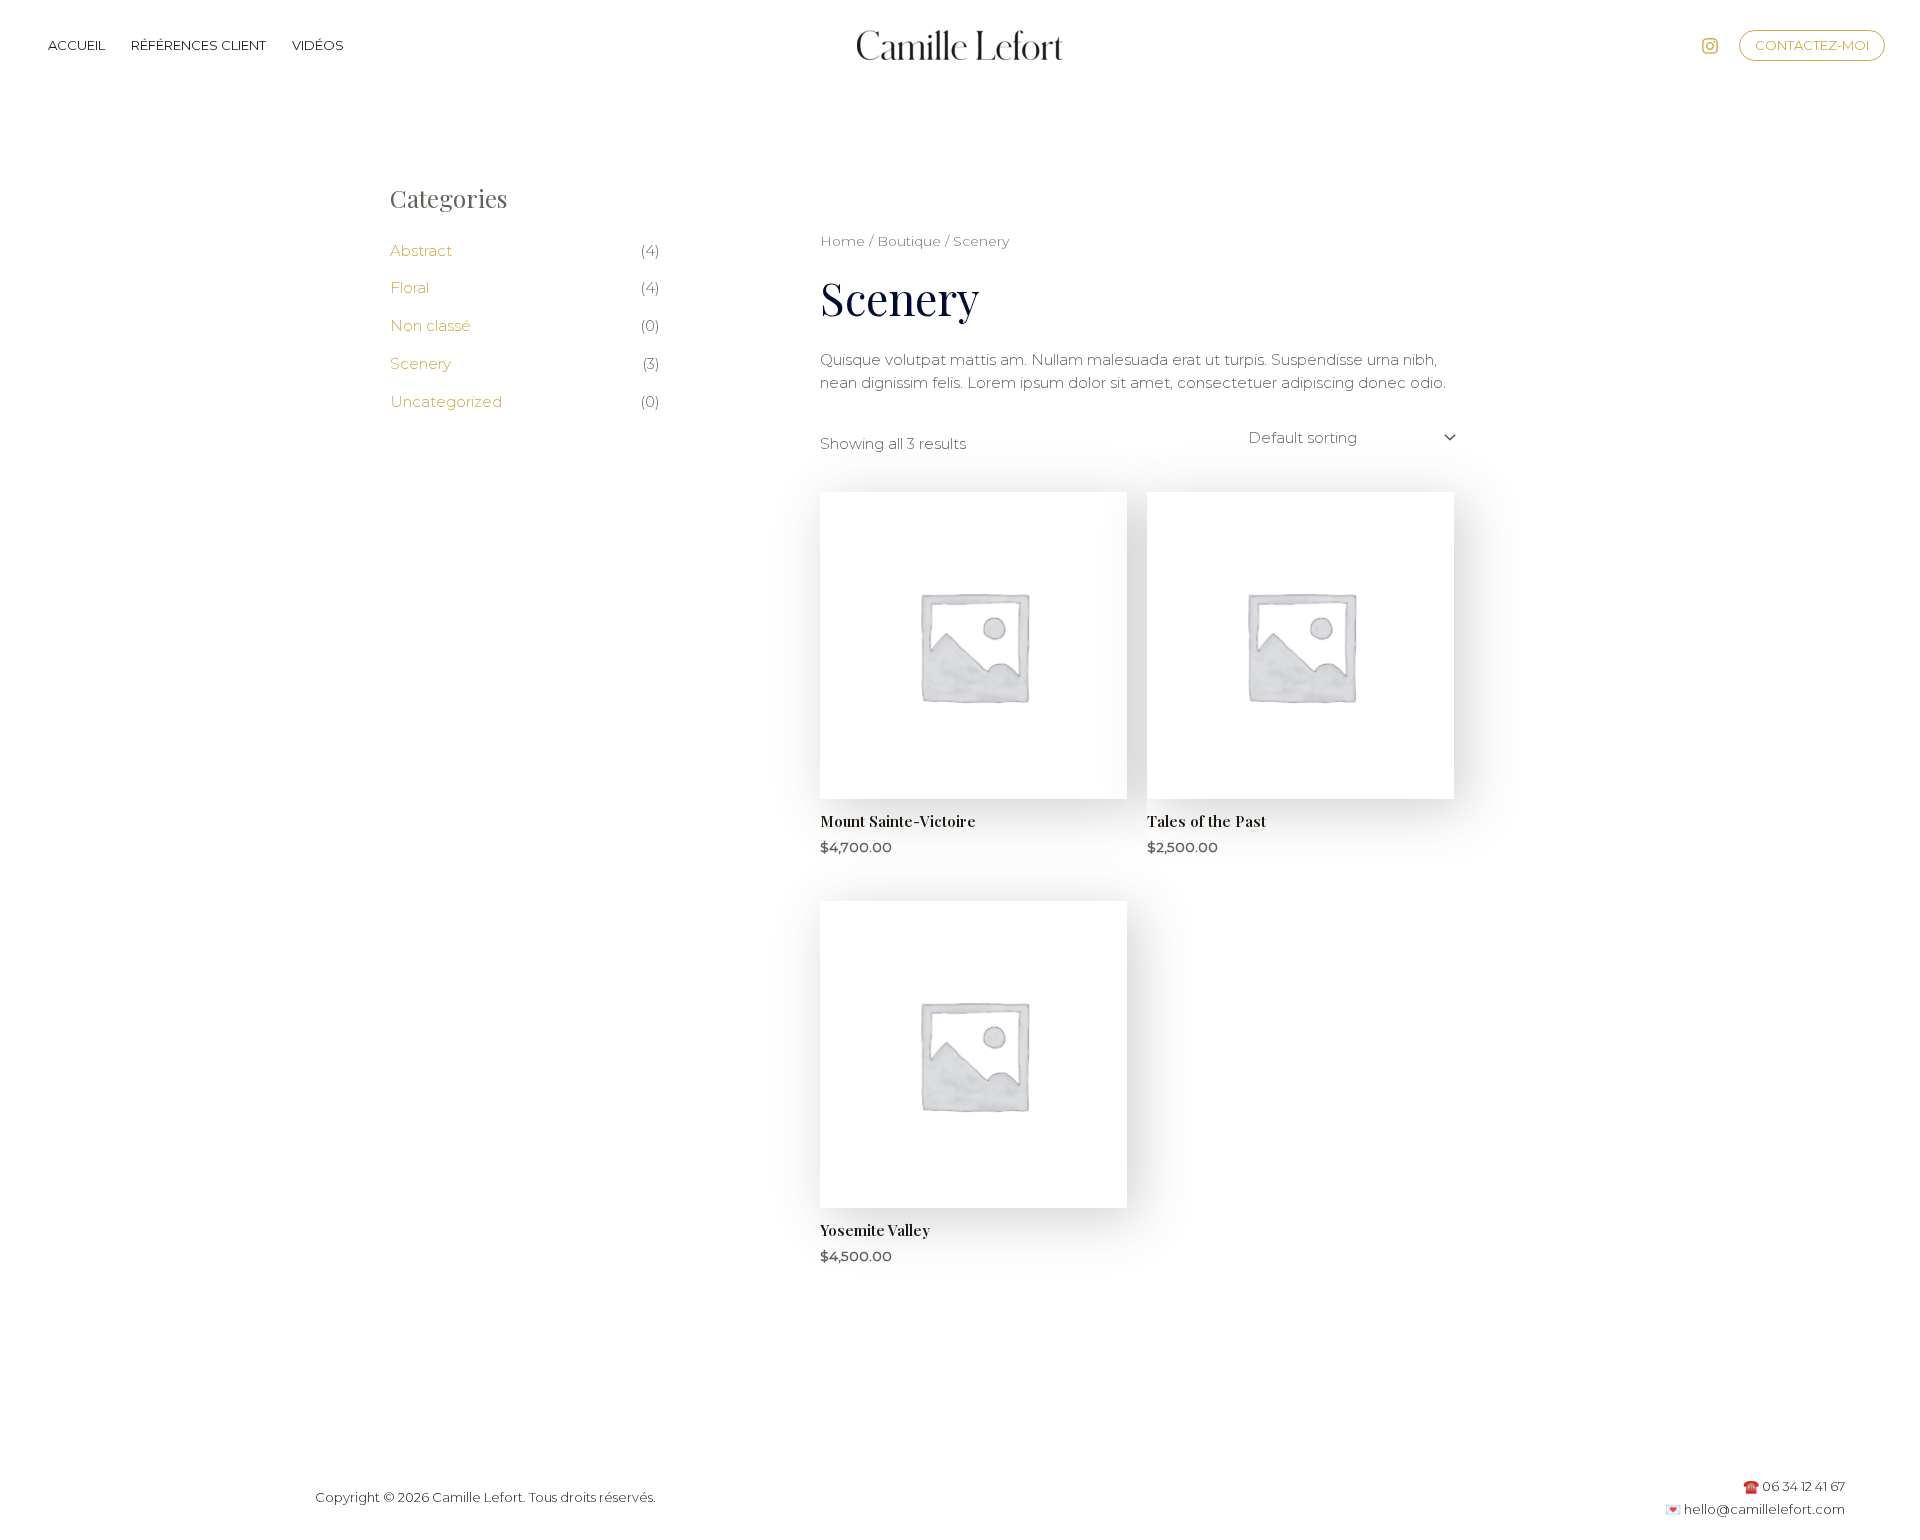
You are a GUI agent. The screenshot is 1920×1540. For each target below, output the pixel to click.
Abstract (421, 250)
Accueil (76, 45)
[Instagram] (1710, 46)
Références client (198, 45)
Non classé (430, 325)
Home (842, 241)
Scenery (420, 363)
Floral (409, 287)
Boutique (909, 241)
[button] (1812, 45)
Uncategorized (446, 401)
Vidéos (318, 45)
